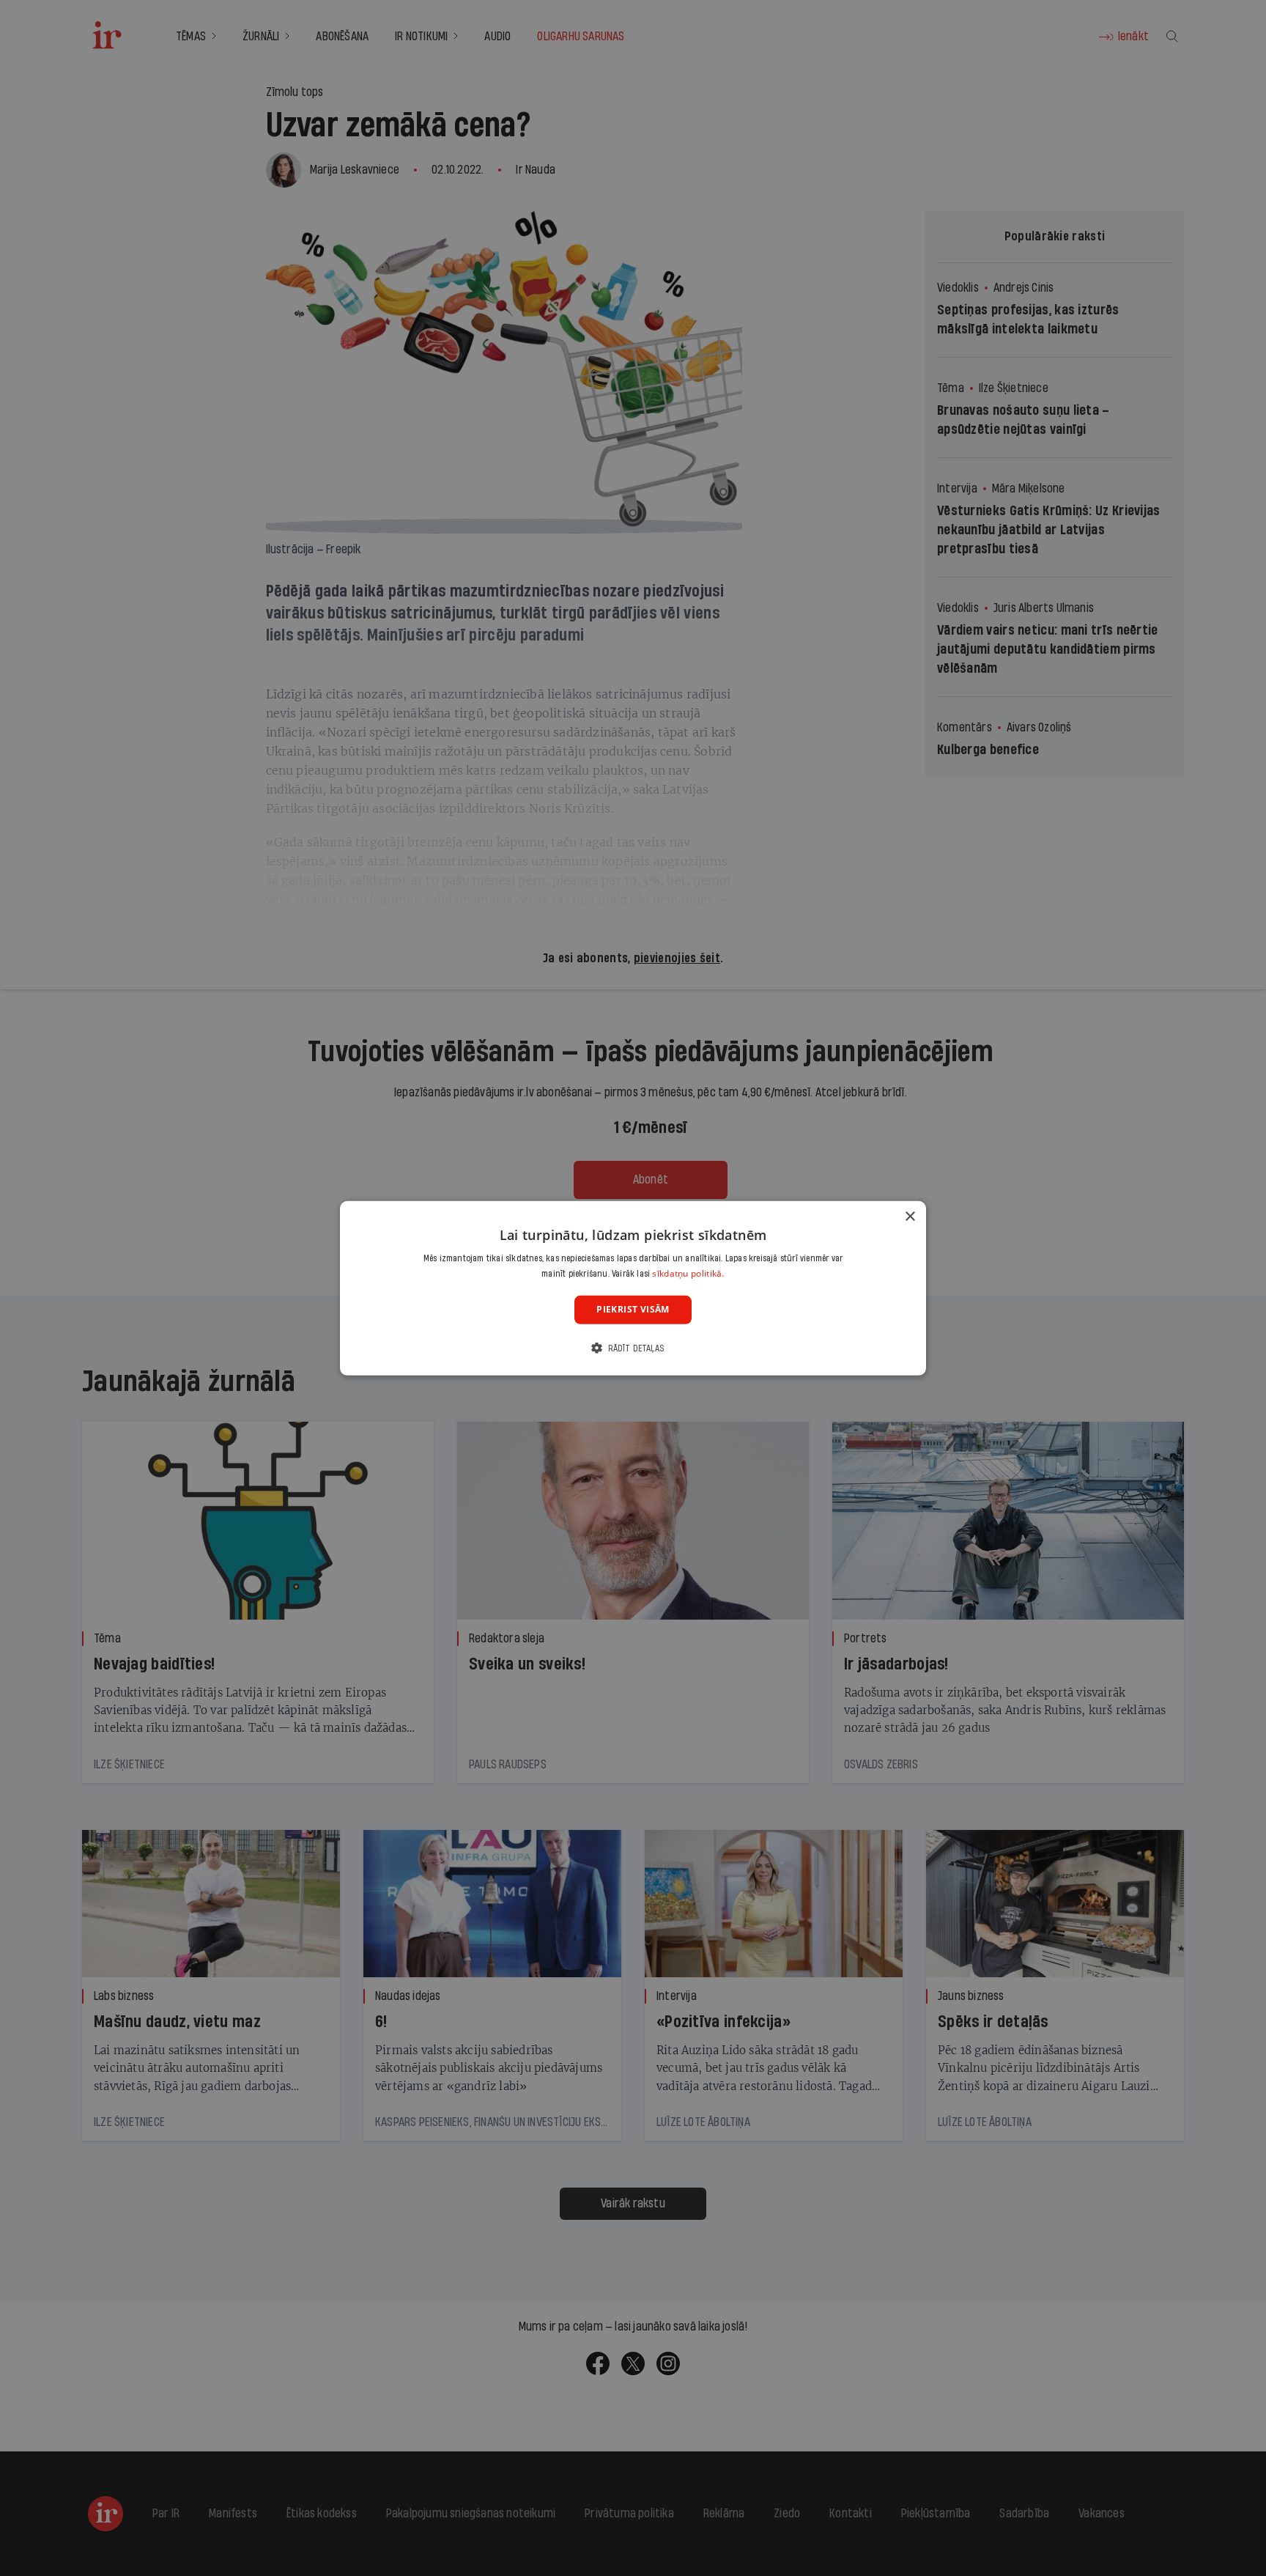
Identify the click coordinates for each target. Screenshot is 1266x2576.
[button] (633, 1348)
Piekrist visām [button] (633, 1309)
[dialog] (633, 1288)
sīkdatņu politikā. (688, 1273)
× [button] (910, 1216)
